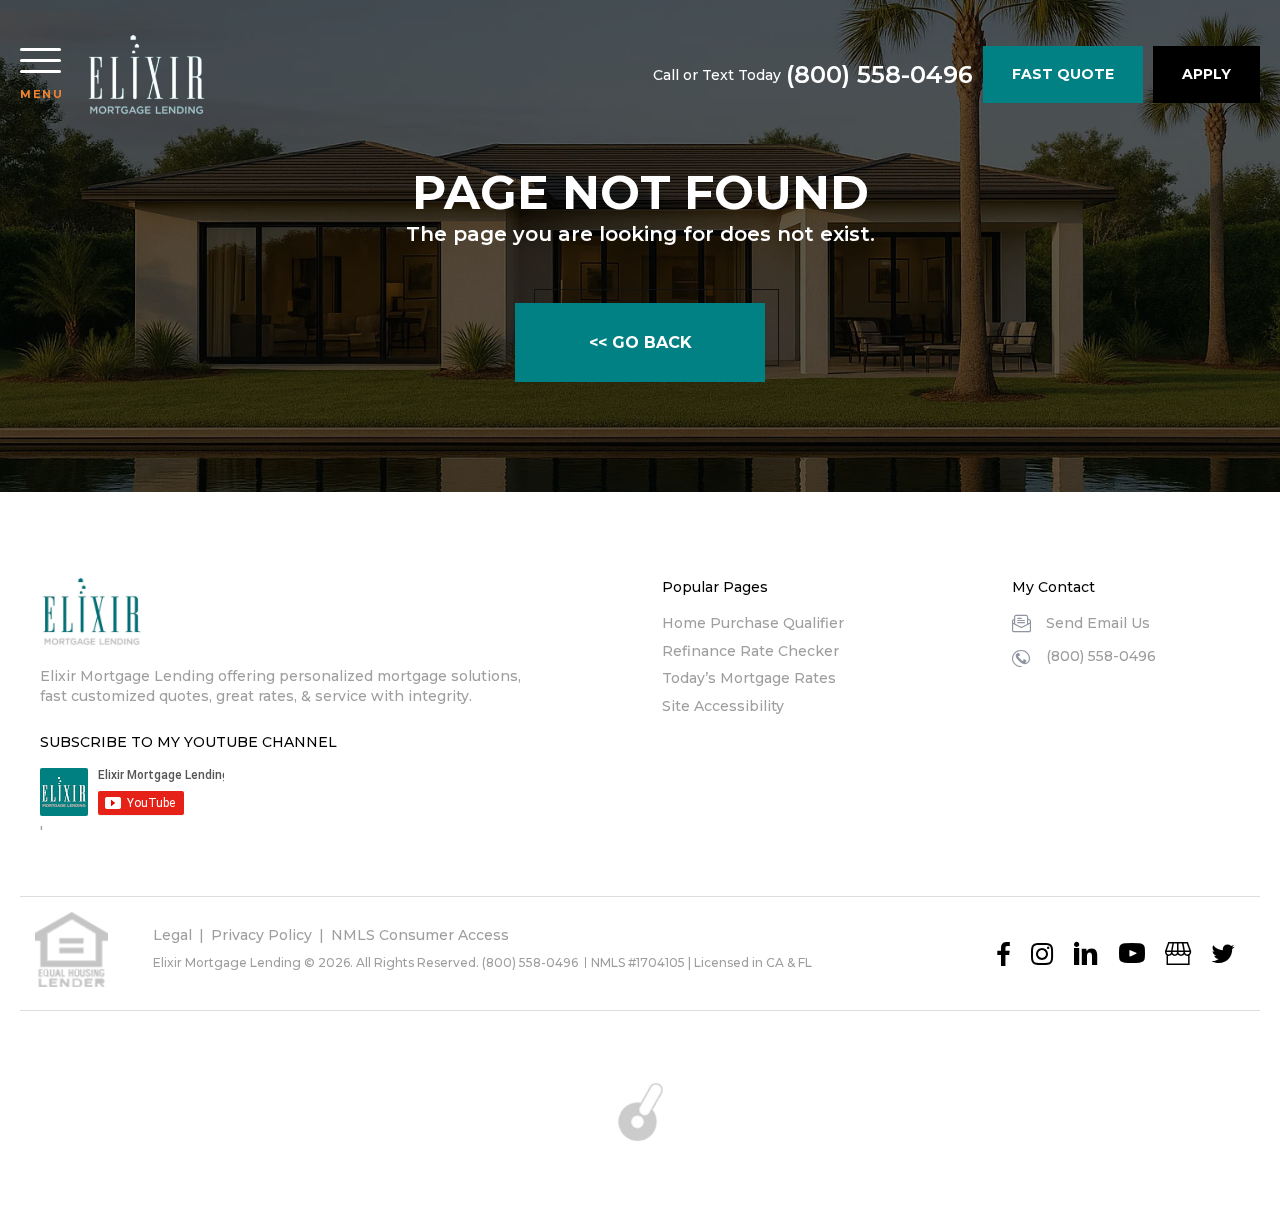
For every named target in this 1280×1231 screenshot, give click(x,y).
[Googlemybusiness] (1178, 954)
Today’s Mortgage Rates (749, 678)
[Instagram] (1042, 954)
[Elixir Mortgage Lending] (146, 75)
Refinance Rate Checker (750, 651)
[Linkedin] (1086, 954)
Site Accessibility (723, 706)
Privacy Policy (261, 935)
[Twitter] (1223, 954)
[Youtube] (1132, 954)
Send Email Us (1098, 623)
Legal (172, 935)
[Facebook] (1003, 954)
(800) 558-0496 (879, 75)
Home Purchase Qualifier (753, 623)
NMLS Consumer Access (420, 935)
